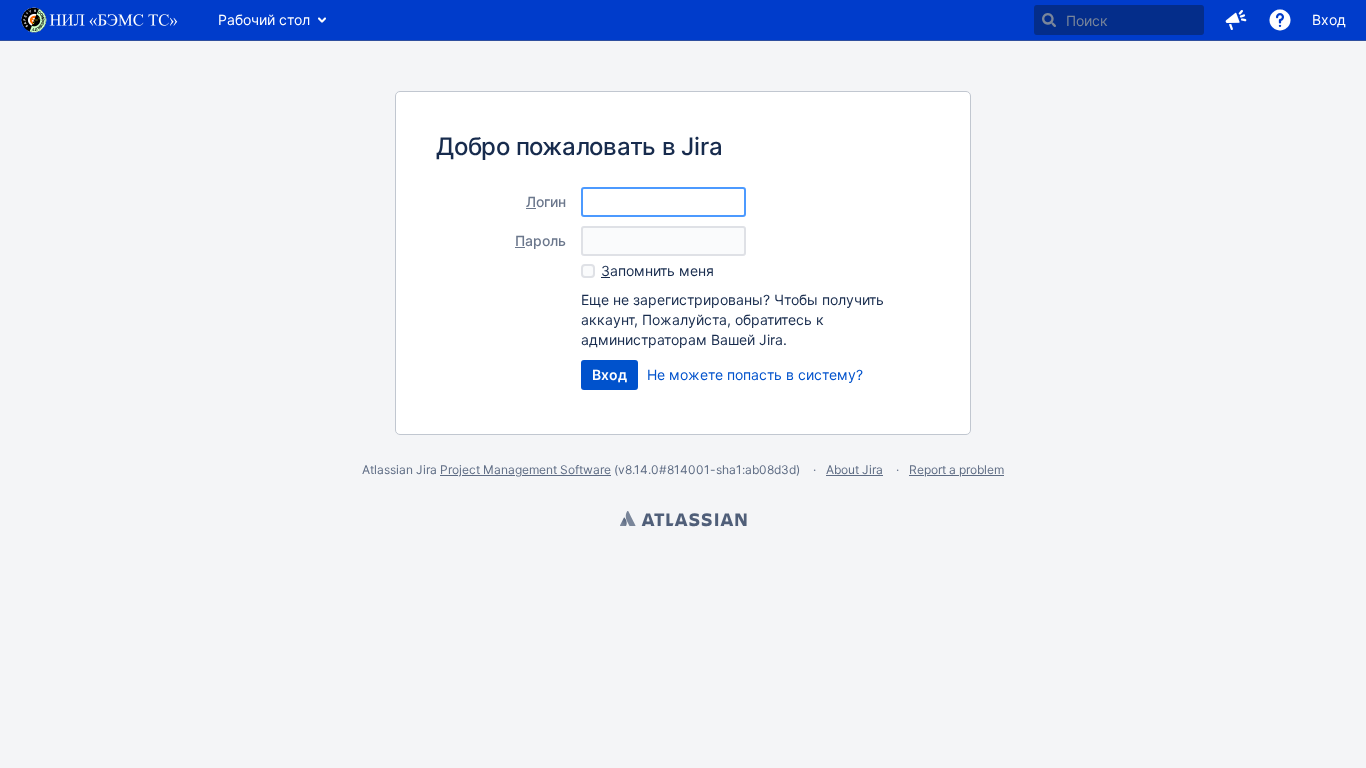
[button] (1236, 20)
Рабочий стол (264, 19)
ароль (540, 240)
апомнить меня (657, 270)
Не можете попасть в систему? (755, 374)
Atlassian (683, 521)
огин (546, 201)
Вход (1329, 19)
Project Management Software (525, 469)
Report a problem (956, 469)
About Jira (854, 469)
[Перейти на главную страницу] (99, 20)
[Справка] (1280, 20)
